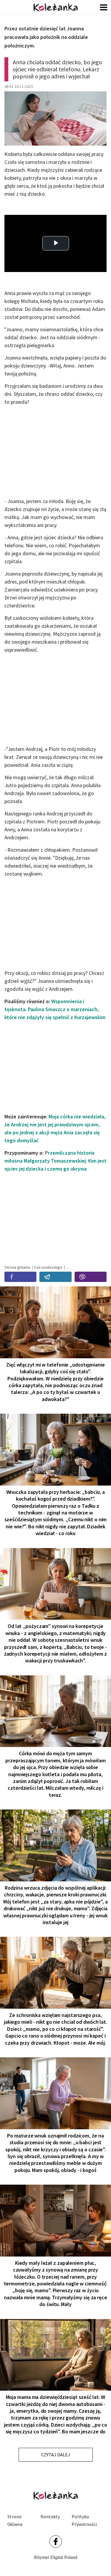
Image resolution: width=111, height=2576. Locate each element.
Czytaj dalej (56, 2455)
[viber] (91, 1277)
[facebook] (20, 1277)
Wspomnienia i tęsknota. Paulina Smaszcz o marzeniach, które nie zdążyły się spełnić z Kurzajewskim (55, 1009)
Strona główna (15, 2520)
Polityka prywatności (84, 2520)
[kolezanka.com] (56, 7)
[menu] (104, 7)
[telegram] (55, 1277)
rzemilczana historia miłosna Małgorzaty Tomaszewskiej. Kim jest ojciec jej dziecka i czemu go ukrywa (55, 1161)
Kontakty (50, 2516)
